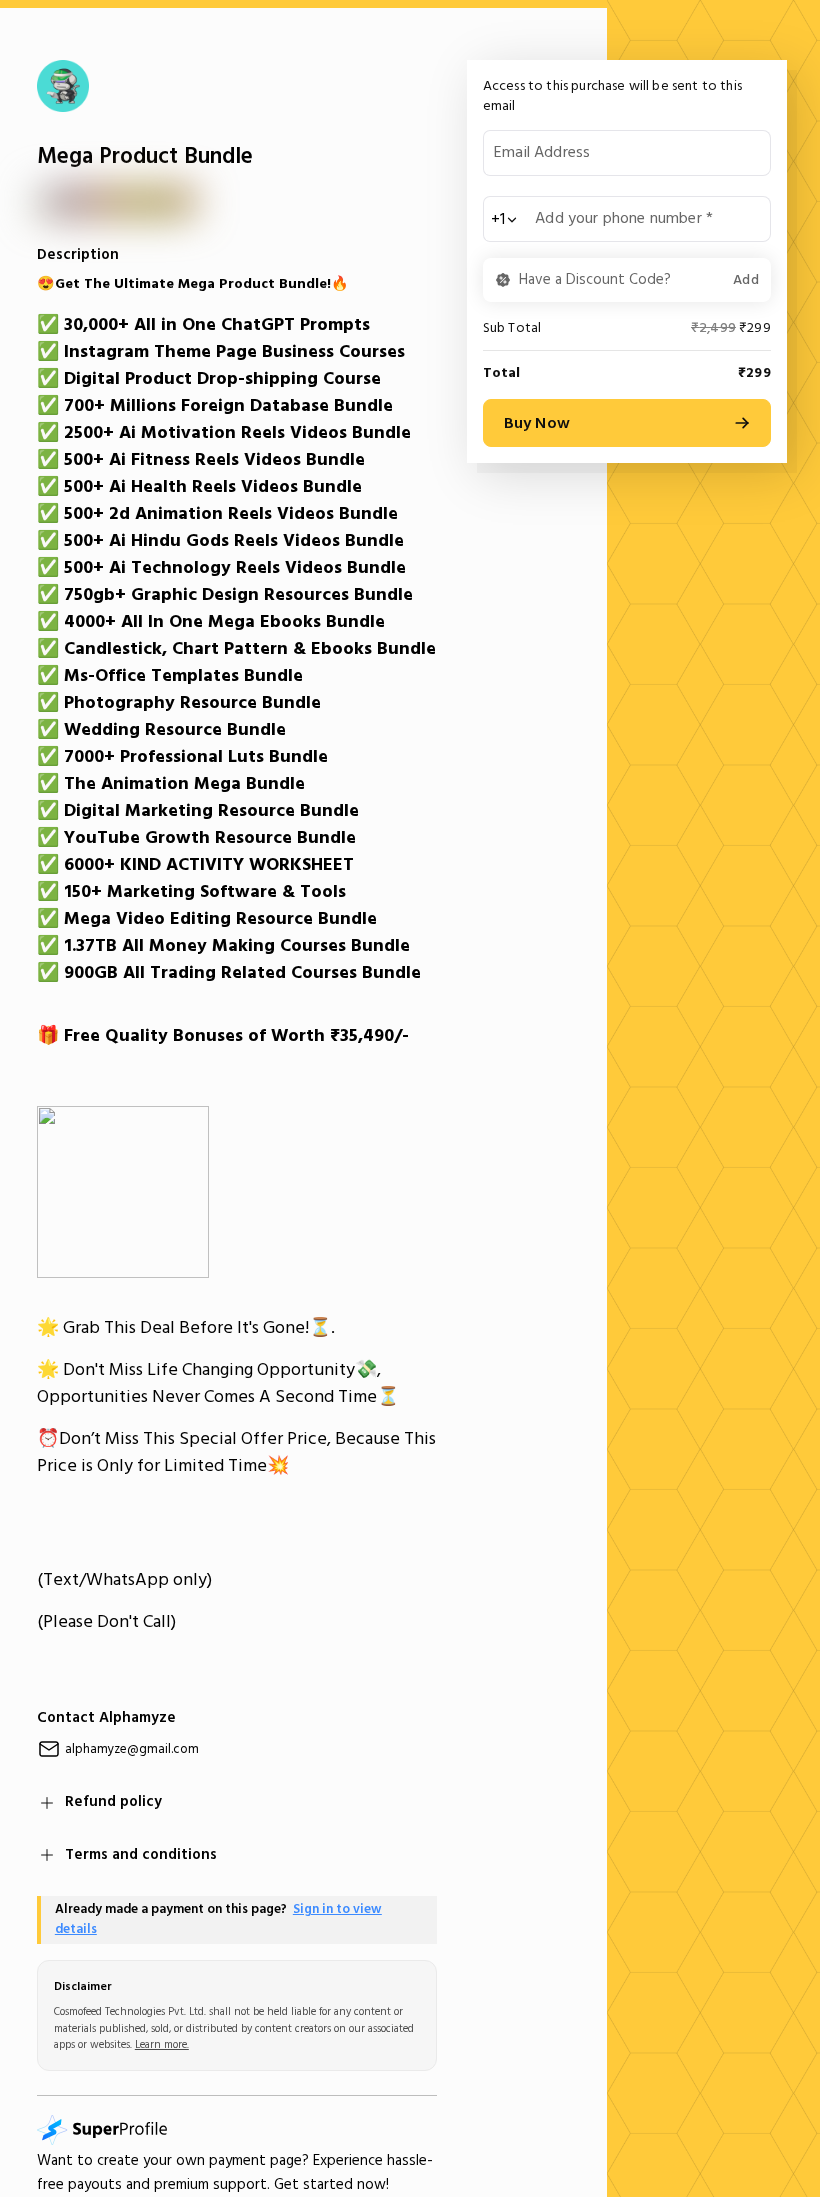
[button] (627, 280)
